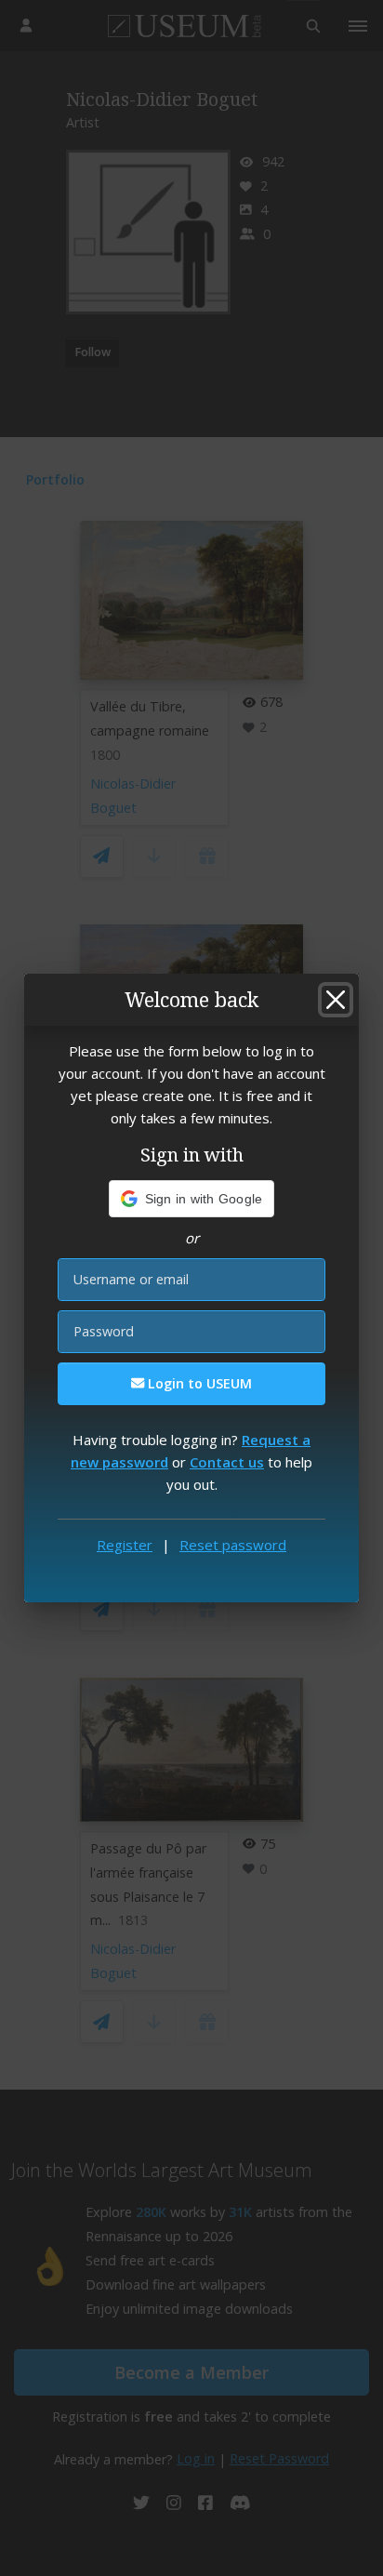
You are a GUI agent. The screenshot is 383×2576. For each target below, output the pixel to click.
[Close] (336, 1000)
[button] (192, 1199)
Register (125, 1545)
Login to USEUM (198, 1383)
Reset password (233, 1545)
